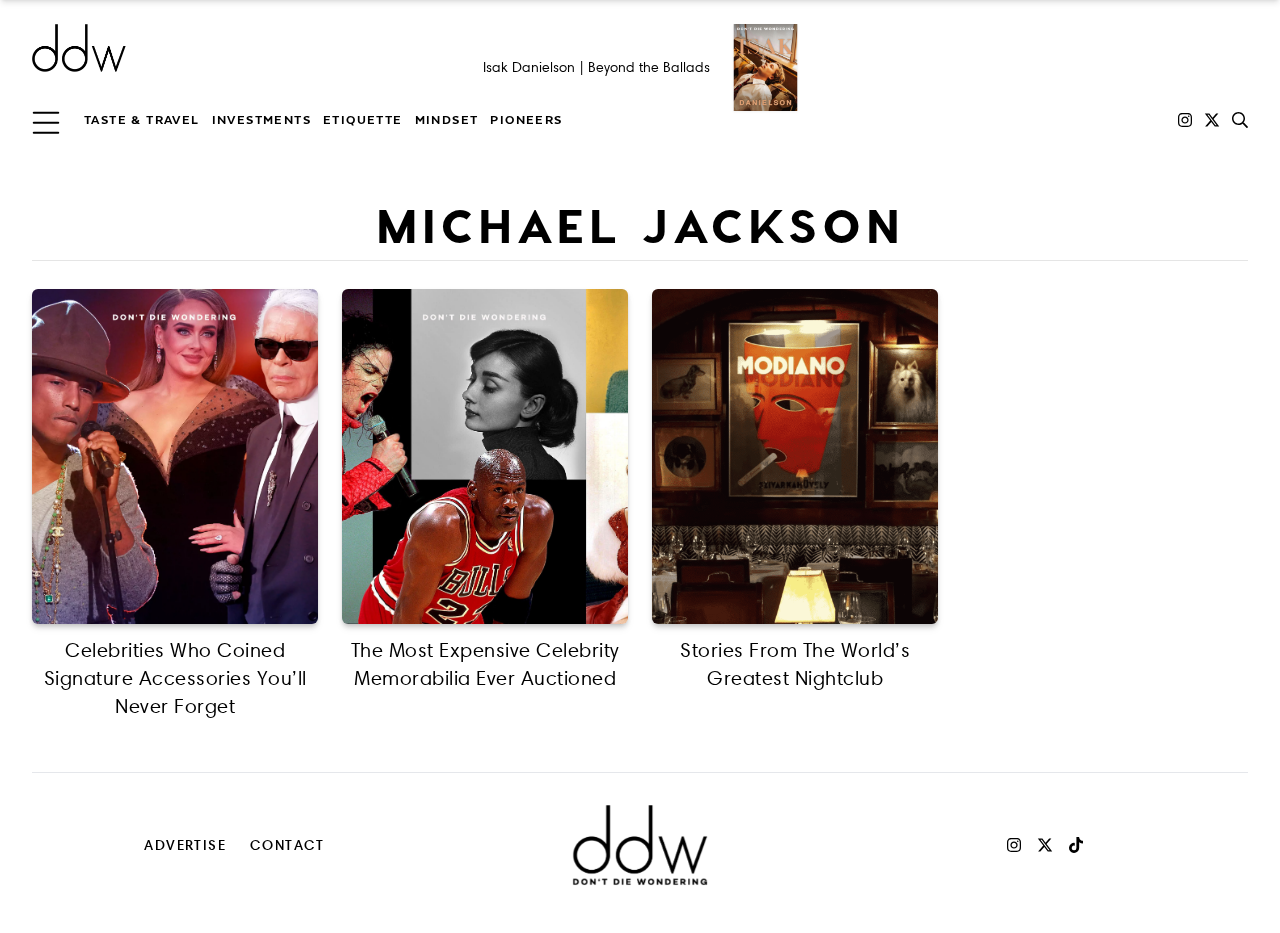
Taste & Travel (142, 120)
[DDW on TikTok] (1076, 845)
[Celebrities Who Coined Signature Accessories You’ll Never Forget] (175, 456)
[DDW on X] (1212, 120)
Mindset (447, 120)
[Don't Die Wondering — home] (224, 48)
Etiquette (363, 120)
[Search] (1240, 120)
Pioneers (526, 120)
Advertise (185, 844)
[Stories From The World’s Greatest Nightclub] (795, 456)
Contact (287, 844)
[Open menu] (46, 120)
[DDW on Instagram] (1185, 120)
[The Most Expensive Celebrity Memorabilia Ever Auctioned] (485, 456)
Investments (261, 120)
